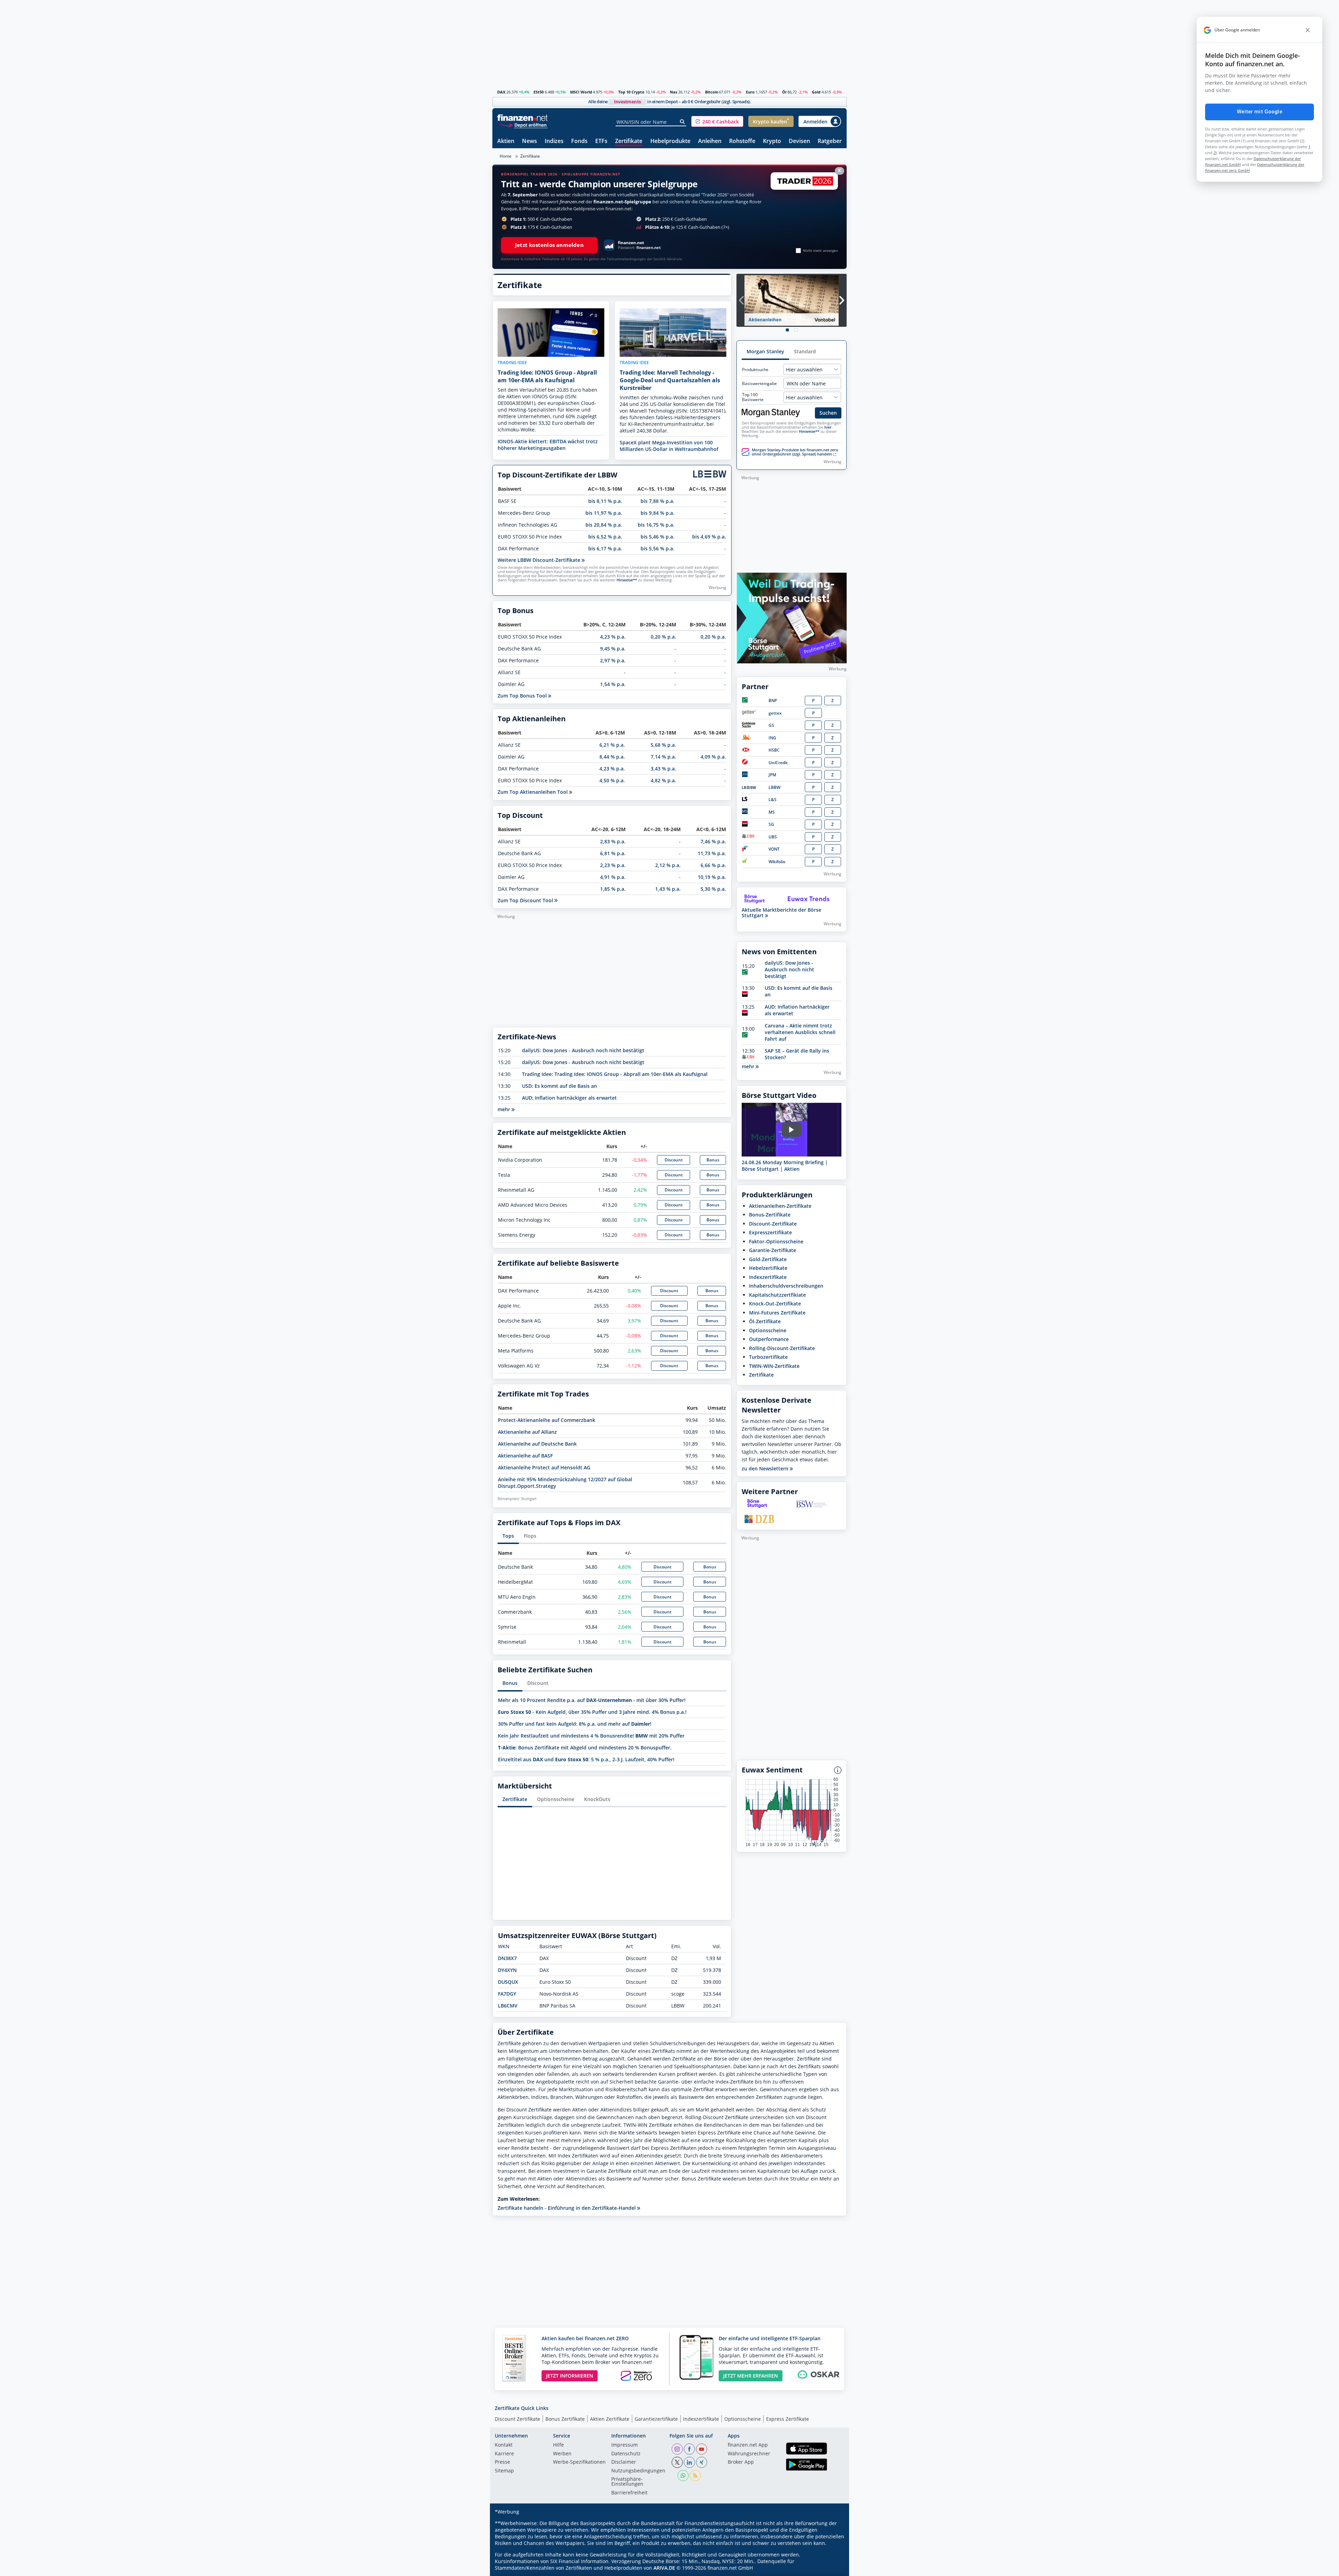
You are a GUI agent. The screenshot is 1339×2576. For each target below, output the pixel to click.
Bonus (713, 1160)
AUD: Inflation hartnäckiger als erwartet (569, 1098)
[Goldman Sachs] (750, 726)
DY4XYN (507, 1970)
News (529, 141)
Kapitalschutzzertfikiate (777, 1295)
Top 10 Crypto (631, 92)
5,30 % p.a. (713, 889)
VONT (774, 849)
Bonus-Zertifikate (770, 1215)
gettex (775, 713)
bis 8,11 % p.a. (605, 501)
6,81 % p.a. (613, 853)
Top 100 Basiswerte (753, 397)
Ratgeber (830, 141)
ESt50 (539, 92)
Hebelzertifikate (768, 1268)
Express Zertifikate (788, 2419)
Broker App (741, 2462)
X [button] (839, 170)
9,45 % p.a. (613, 649)
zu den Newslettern (766, 1469)
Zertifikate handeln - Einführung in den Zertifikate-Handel (567, 2208)
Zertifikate (629, 141)
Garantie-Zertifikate (773, 1250)
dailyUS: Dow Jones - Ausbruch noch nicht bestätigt (583, 1050)
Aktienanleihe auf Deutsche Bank (537, 1444)
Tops (508, 1536)
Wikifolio (777, 862)
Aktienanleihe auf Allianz (527, 1432)
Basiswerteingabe (759, 384)
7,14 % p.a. (663, 757)
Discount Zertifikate (517, 2419)
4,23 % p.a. (613, 637)
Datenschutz (626, 2454)
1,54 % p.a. (613, 684)
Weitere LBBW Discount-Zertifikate (540, 560)
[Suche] (683, 122)
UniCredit (778, 763)
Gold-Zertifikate (768, 1259)
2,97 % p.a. (613, 660)
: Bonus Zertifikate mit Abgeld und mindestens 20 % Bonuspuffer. (585, 1748)
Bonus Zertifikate (565, 2419)
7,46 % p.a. (713, 841)
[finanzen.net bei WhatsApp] (683, 2476)
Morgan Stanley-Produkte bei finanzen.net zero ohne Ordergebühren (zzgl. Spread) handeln (795, 452)
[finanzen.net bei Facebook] (689, 2449)
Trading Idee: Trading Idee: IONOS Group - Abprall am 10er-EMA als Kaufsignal (615, 1074)
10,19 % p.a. (712, 877)
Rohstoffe (742, 141)
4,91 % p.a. (613, 877)
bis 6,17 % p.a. (605, 548)
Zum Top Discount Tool (526, 900)
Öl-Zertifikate (765, 1321)
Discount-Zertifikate (773, 1224)
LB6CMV (508, 2006)
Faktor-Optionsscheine (776, 1241)
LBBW (774, 787)
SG (771, 824)
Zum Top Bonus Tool (523, 696)
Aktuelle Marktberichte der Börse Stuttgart (781, 913)
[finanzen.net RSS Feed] (695, 2476)
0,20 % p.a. (663, 637)
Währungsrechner (749, 2454)
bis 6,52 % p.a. (605, 537)
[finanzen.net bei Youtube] (702, 2449)
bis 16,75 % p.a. (656, 525)
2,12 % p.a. (668, 865)
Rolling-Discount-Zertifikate (782, 1348)
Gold (816, 92)
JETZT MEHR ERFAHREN (751, 2376)
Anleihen (710, 141)
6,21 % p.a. (612, 745)
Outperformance (769, 1339)
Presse (502, 2462)
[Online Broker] (523, 125)
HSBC (774, 750)
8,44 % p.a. (612, 757)
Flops (530, 1536)
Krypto (772, 141)
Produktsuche (755, 370)
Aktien (506, 141)
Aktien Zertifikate (610, 2419)
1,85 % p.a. (613, 889)
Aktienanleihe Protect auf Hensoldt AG (544, 1467)
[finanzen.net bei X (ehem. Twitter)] (677, 2462)
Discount (674, 1160)
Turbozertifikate (768, 1357)
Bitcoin (712, 92)
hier (828, 427)
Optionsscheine (556, 1799)
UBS (773, 837)
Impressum (625, 2445)
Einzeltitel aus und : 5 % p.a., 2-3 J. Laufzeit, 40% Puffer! (586, 1759)
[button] (717, 121)
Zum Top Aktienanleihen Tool (533, 792)
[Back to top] (832, 2568)
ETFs (601, 141)
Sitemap (504, 2471)
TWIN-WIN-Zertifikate (774, 1366)
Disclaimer (624, 2462)
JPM (772, 775)
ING (772, 738)
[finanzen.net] (523, 118)
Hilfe (558, 2445)
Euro (750, 92)
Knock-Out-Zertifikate (775, 1304)
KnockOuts (597, 1799)
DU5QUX (508, 1982)
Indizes (554, 141)
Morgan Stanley (765, 351)
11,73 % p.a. (712, 853)
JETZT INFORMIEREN (570, 2376)
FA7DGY (507, 1994)
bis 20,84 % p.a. (604, 525)
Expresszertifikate (770, 1232)
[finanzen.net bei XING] (702, 2462)
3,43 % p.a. (663, 769)
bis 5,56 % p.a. (657, 548)
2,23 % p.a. (613, 865)
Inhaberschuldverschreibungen (786, 1286)
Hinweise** (627, 580)
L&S (773, 800)
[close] (1308, 30)
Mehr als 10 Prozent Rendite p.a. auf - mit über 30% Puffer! (592, 1700)
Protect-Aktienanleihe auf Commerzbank (547, 1420)
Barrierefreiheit (629, 2493)
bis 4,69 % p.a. (709, 537)
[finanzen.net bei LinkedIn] (689, 2462)
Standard (805, 351)
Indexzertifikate (768, 1277)
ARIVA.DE (664, 2568)
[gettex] (749, 713)
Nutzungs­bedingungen (638, 2471)
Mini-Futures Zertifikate (777, 1313)
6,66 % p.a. (713, 865)
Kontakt (504, 2445)
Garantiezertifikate (656, 2419)
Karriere (504, 2454)
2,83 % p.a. (613, 841)
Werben (562, 2454)
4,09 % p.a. (713, 757)
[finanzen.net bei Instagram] (677, 2449)
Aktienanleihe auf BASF (525, 1456)
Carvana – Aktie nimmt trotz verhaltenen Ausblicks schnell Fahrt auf (800, 1032)
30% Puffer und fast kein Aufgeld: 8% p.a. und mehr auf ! (575, 1724)
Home (506, 156)
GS (771, 725)
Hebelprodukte (670, 141)
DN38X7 (507, 1958)
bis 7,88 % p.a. (657, 501)
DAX (501, 92)
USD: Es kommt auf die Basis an (559, 1086)
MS (772, 812)
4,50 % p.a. (612, 780)
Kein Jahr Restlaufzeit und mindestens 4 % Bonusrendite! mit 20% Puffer (591, 1736)
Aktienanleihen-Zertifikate (780, 1206)
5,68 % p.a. (663, 745)
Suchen (828, 413)
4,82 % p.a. (663, 780)
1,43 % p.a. (668, 889)
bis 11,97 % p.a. (604, 513)
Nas (674, 92)
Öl (784, 92)
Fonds (579, 141)
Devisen (799, 141)
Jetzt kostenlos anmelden (549, 245)
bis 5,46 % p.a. (657, 537)
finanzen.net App (748, 2445)
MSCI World (581, 92)
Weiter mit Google (1259, 112)
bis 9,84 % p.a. (657, 513)
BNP (773, 701)
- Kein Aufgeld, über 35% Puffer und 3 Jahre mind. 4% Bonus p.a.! (592, 1712)
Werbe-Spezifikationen (579, 2462)
